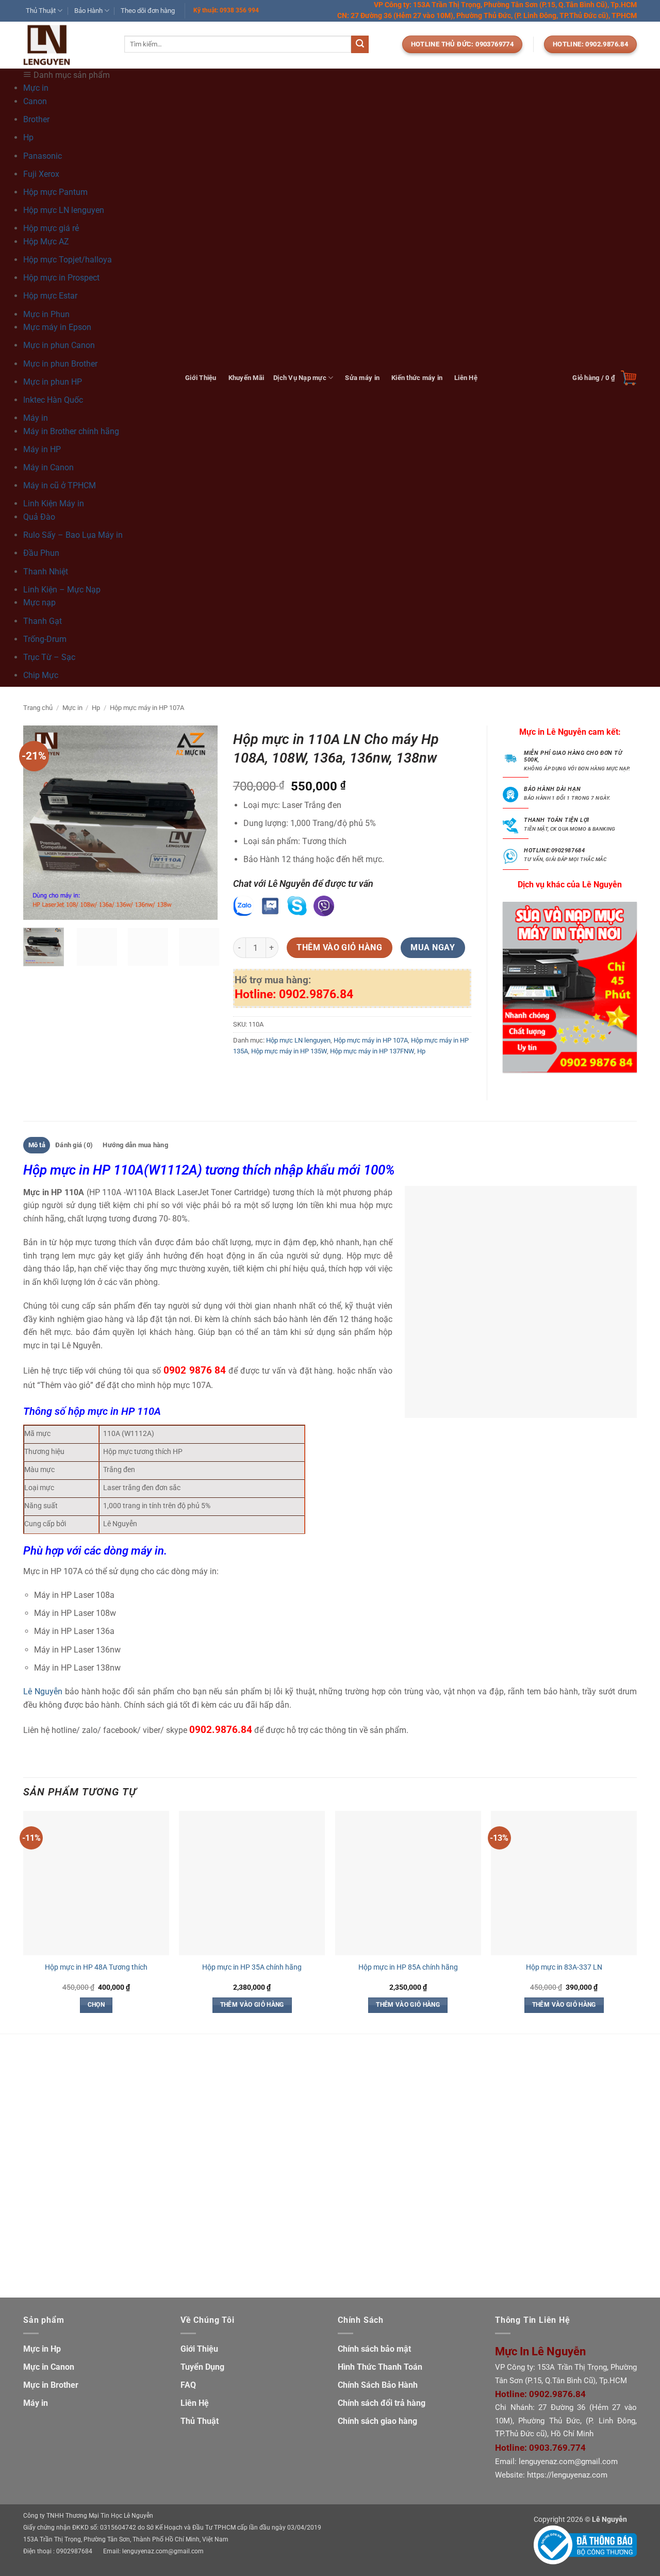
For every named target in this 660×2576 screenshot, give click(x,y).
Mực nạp (39, 602)
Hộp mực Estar (50, 296)
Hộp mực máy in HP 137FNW (372, 1051)
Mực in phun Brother (60, 364)
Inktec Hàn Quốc (53, 400)
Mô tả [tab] (37, 1145)
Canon (35, 101)
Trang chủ (38, 708)
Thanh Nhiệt (46, 572)
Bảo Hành (88, 11)
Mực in (72, 708)
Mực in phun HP (53, 382)
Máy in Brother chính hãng (71, 431)
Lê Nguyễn (43, 1691)
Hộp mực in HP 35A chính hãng (252, 1967)
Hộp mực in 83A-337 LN (564, 1967)
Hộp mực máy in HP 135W (289, 1051)
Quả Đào (39, 517)
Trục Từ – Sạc (49, 657)
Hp (28, 137)
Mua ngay (433, 948)
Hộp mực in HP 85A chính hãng (408, 1967)
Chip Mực (41, 675)
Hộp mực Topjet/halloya (68, 260)
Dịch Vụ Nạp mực (300, 378)
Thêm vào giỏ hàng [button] (252, 2005)
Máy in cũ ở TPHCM (60, 485)
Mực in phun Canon (59, 345)
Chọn (96, 2005)
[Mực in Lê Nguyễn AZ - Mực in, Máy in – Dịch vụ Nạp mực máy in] (66, 45)
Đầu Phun (41, 553)
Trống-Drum (45, 639)
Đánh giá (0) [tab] (74, 1145)
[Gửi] (360, 44)
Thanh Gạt (43, 621)
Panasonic (43, 156)
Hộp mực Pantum (55, 192)
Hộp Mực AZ (46, 242)
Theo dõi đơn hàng (148, 11)
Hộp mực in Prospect (61, 278)
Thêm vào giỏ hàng (339, 948)
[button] (605, 378)
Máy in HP (42, 449)
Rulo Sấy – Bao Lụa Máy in (73, 535)
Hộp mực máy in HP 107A (147, 708)
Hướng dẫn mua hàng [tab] (135, 1145)
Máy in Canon (48, 467)
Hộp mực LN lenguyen (64, 210)
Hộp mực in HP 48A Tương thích (96, 1967)
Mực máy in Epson (57, 327)
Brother (36, 119)
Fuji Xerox (41, 174)
